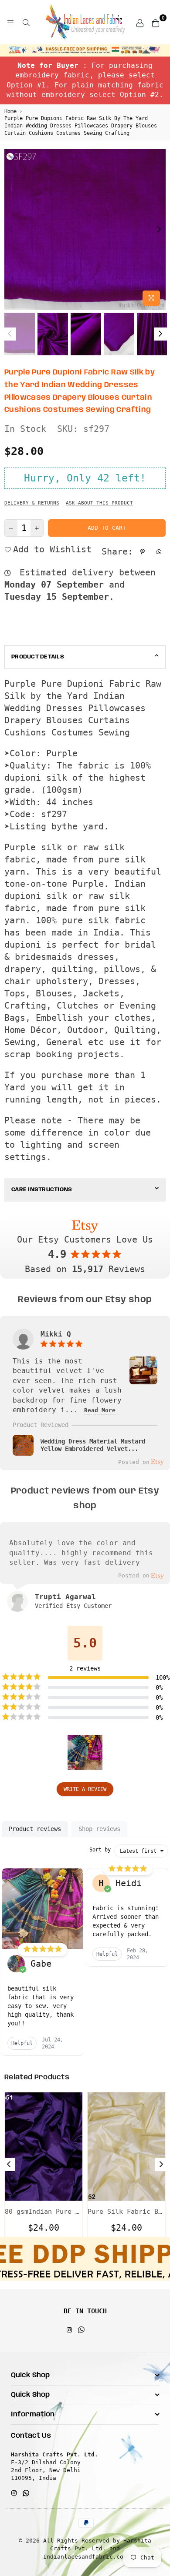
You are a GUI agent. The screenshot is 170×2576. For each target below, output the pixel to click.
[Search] (26, 22)
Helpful (22, 2043)
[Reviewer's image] (143, 1379)
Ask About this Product (99, 503)
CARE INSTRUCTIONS (42, 1190)
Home (10, 111)
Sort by (100, 1850)
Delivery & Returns (32, 503)
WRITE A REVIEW (85, 1789)
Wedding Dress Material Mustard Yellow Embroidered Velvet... (93, 1445)
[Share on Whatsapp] (160, 551)
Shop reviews (99, 1829)
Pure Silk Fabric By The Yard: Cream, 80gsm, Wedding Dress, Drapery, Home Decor (126, 2212)
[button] (85, 1752)
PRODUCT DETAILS (38, 657)
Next (159, 230)
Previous (11, 230)
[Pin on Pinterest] (144, 551)
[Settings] (140, 22)
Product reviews (35, 1829)
